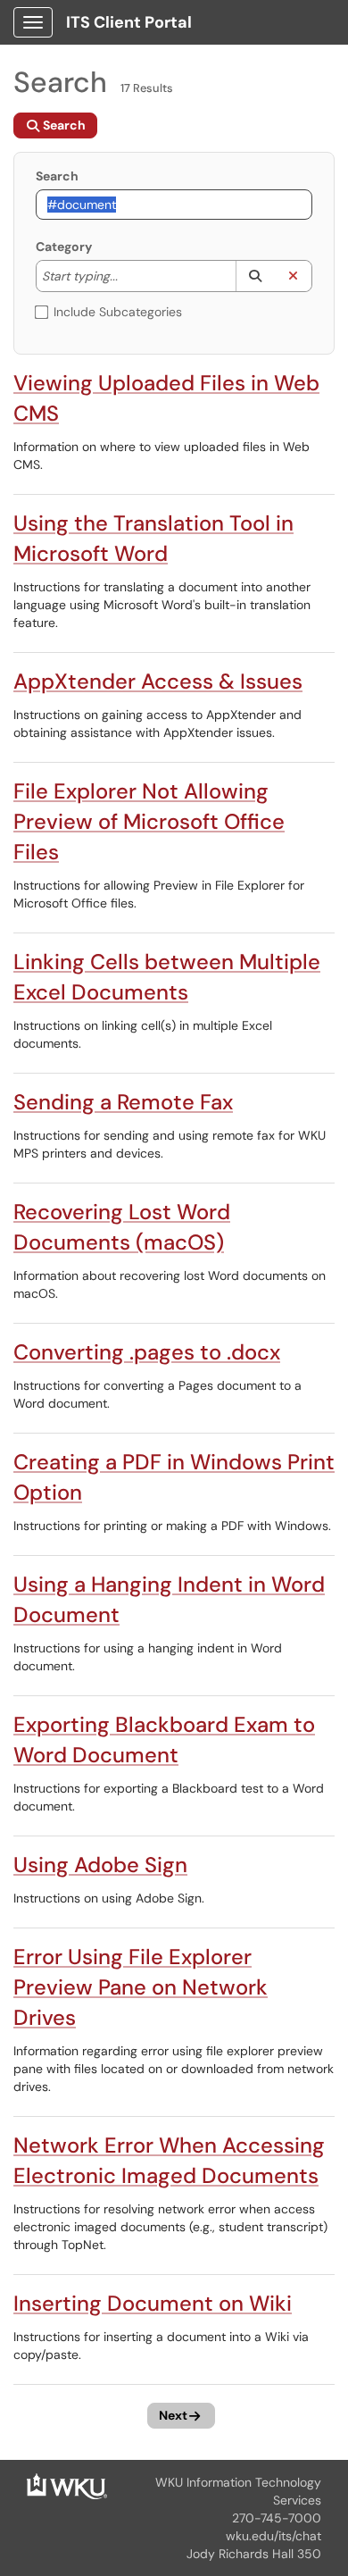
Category (64, 247)
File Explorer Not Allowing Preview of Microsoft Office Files (149, 821)
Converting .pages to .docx (147, 1352)
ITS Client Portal (129, 22)
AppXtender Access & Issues (158, 681)
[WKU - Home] (67, 2485)
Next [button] (173, 2415)
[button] (255, 276)
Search (57, 176)
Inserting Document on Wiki (153, 2303)
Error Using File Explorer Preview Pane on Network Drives (141, 1987)
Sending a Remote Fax (123, 1102)
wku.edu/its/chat (273, 2536)
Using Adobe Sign (100, 1865)
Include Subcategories (118, 312)
